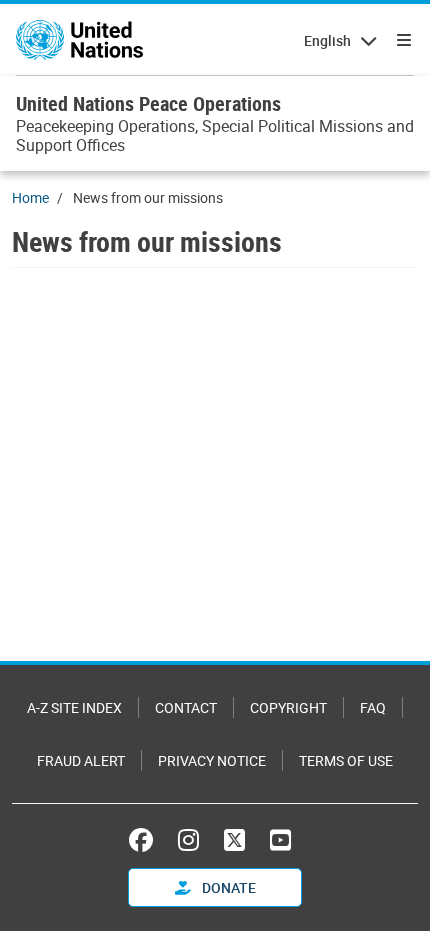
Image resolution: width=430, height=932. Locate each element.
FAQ (373, 707)
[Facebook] (146, 840)
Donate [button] (227, 887)
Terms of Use (346, 760)
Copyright (288, 707)
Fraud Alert (81, 760)
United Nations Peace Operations (148, 103)
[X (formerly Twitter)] (234, 840)
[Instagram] (188, 840)
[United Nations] (79, 40)
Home (30, 197)
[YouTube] (280, 840)
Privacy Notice (212, 760)
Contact (186, 707)
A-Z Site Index (74, 707)
